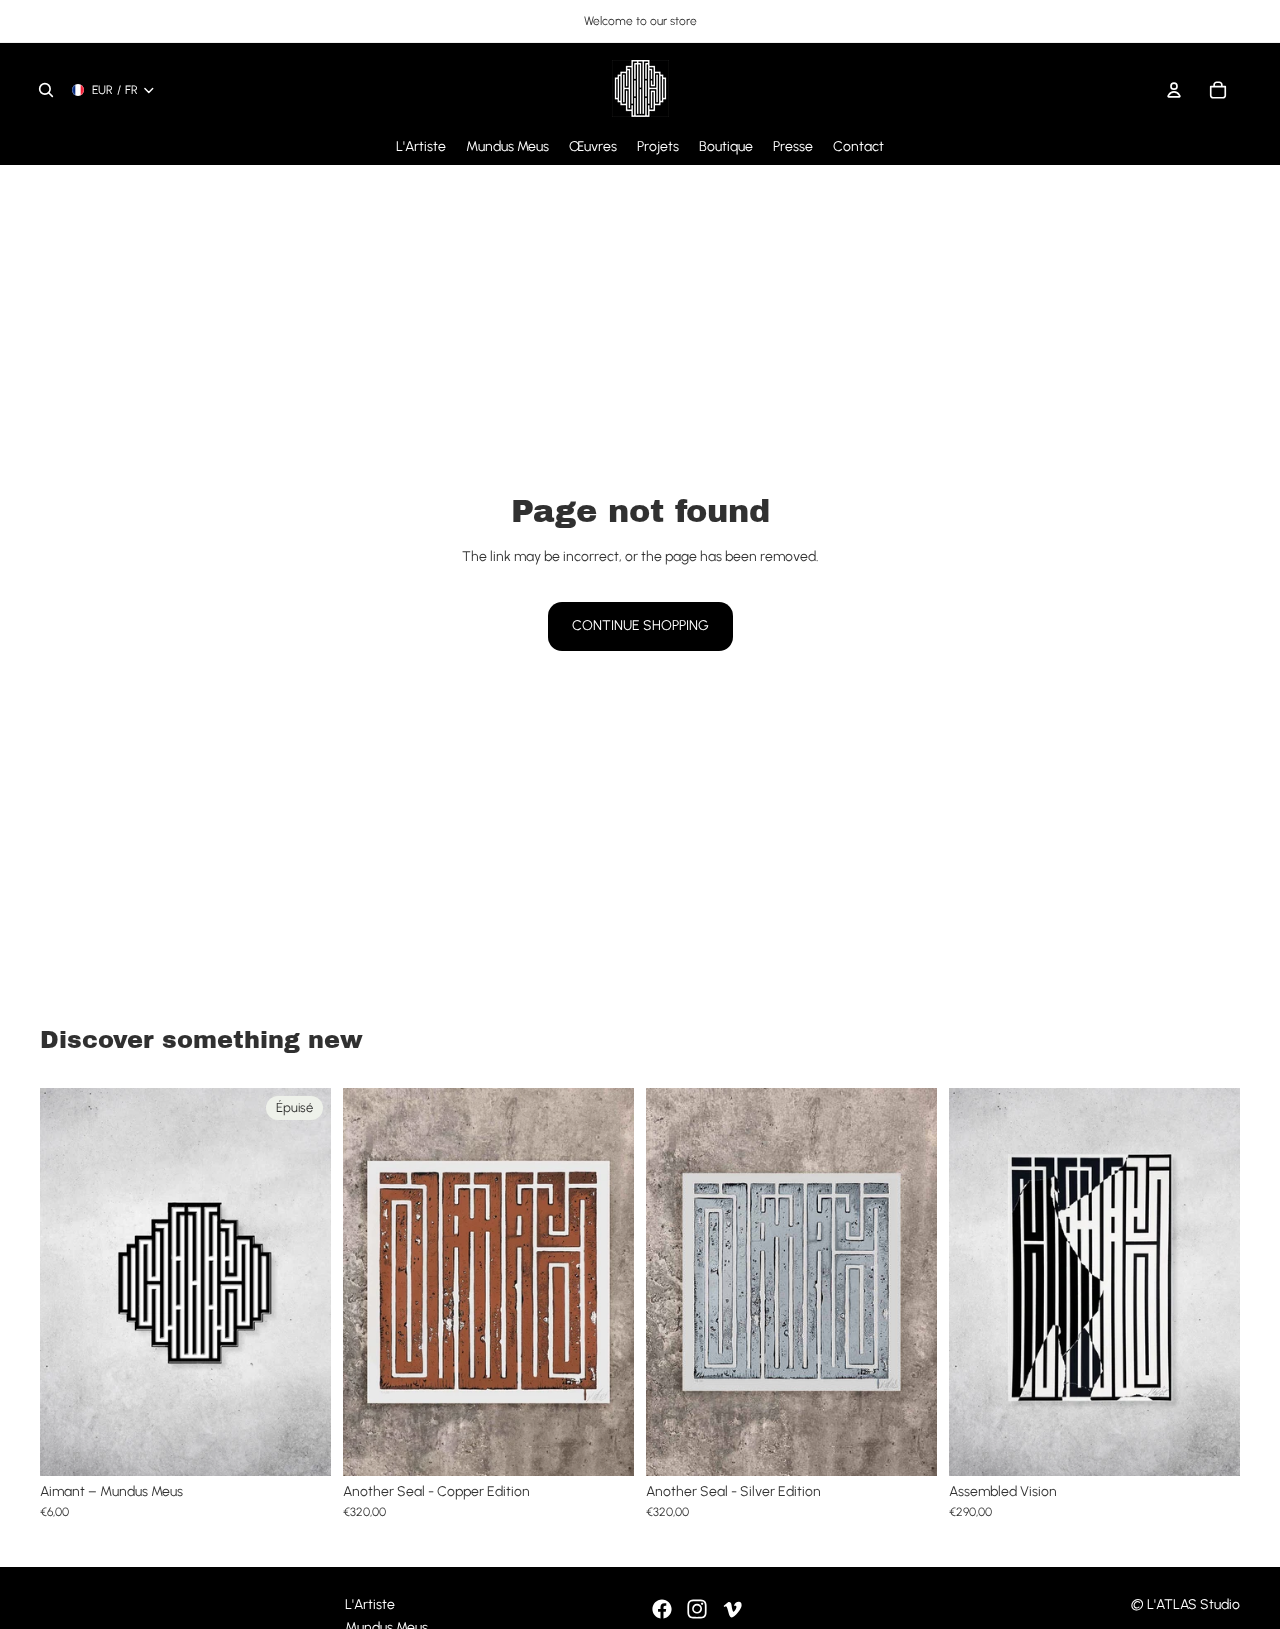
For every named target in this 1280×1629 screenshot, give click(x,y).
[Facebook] (662, 1609)
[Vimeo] (732, 1609)
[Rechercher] (46, 90)
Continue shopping (640, 625)
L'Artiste (370, 1604)
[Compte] (1174, 90)
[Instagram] (697, 1609)
